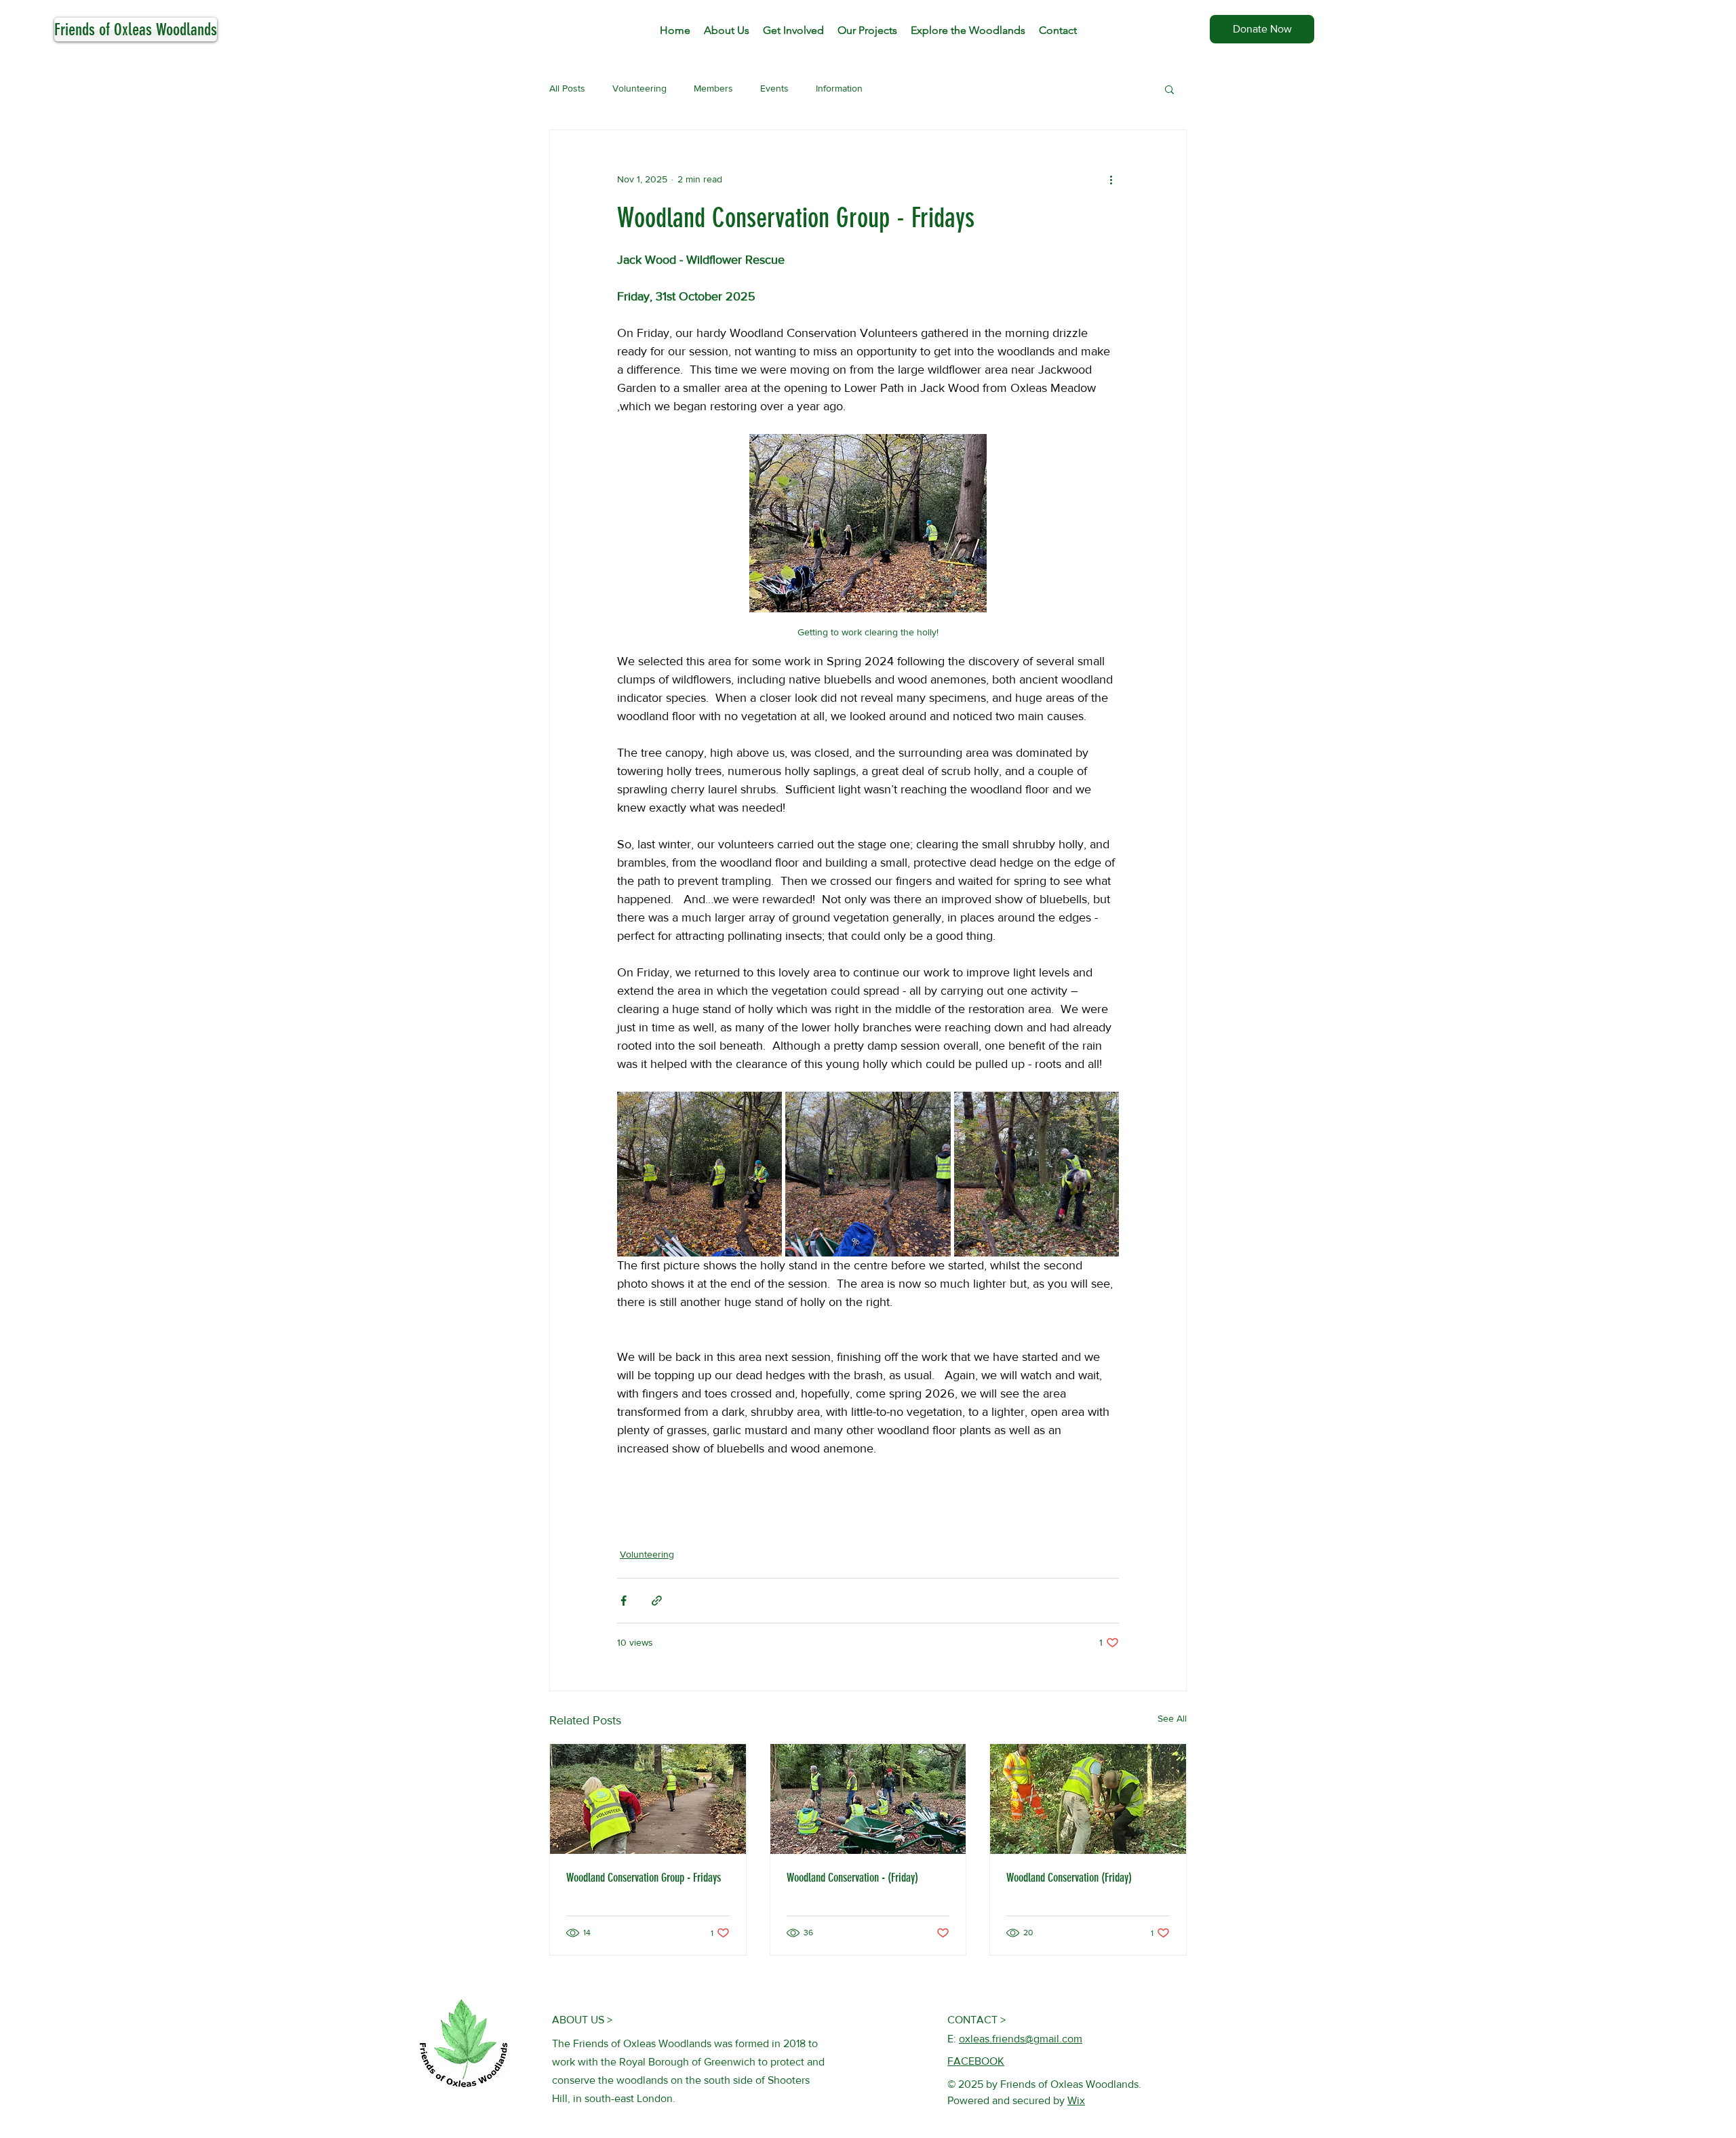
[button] (1169, 89)
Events (774, 88)
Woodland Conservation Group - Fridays (644, 1878)
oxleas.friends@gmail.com (1021, 2039)
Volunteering (639, 88)
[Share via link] (657, 1601)
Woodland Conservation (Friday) (1069, 1878)
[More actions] (1111, 179)
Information (839, 88)
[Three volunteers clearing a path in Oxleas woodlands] (648, 1799)
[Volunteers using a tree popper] (1088, 1799)
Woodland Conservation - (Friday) (852, 1878)
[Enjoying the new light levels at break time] (868, 1799)
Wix (1076, 2100)
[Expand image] (699, 1174)
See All (1172, 1718)
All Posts (567, 88)
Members (713, 88)
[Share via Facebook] (624, 1601)
